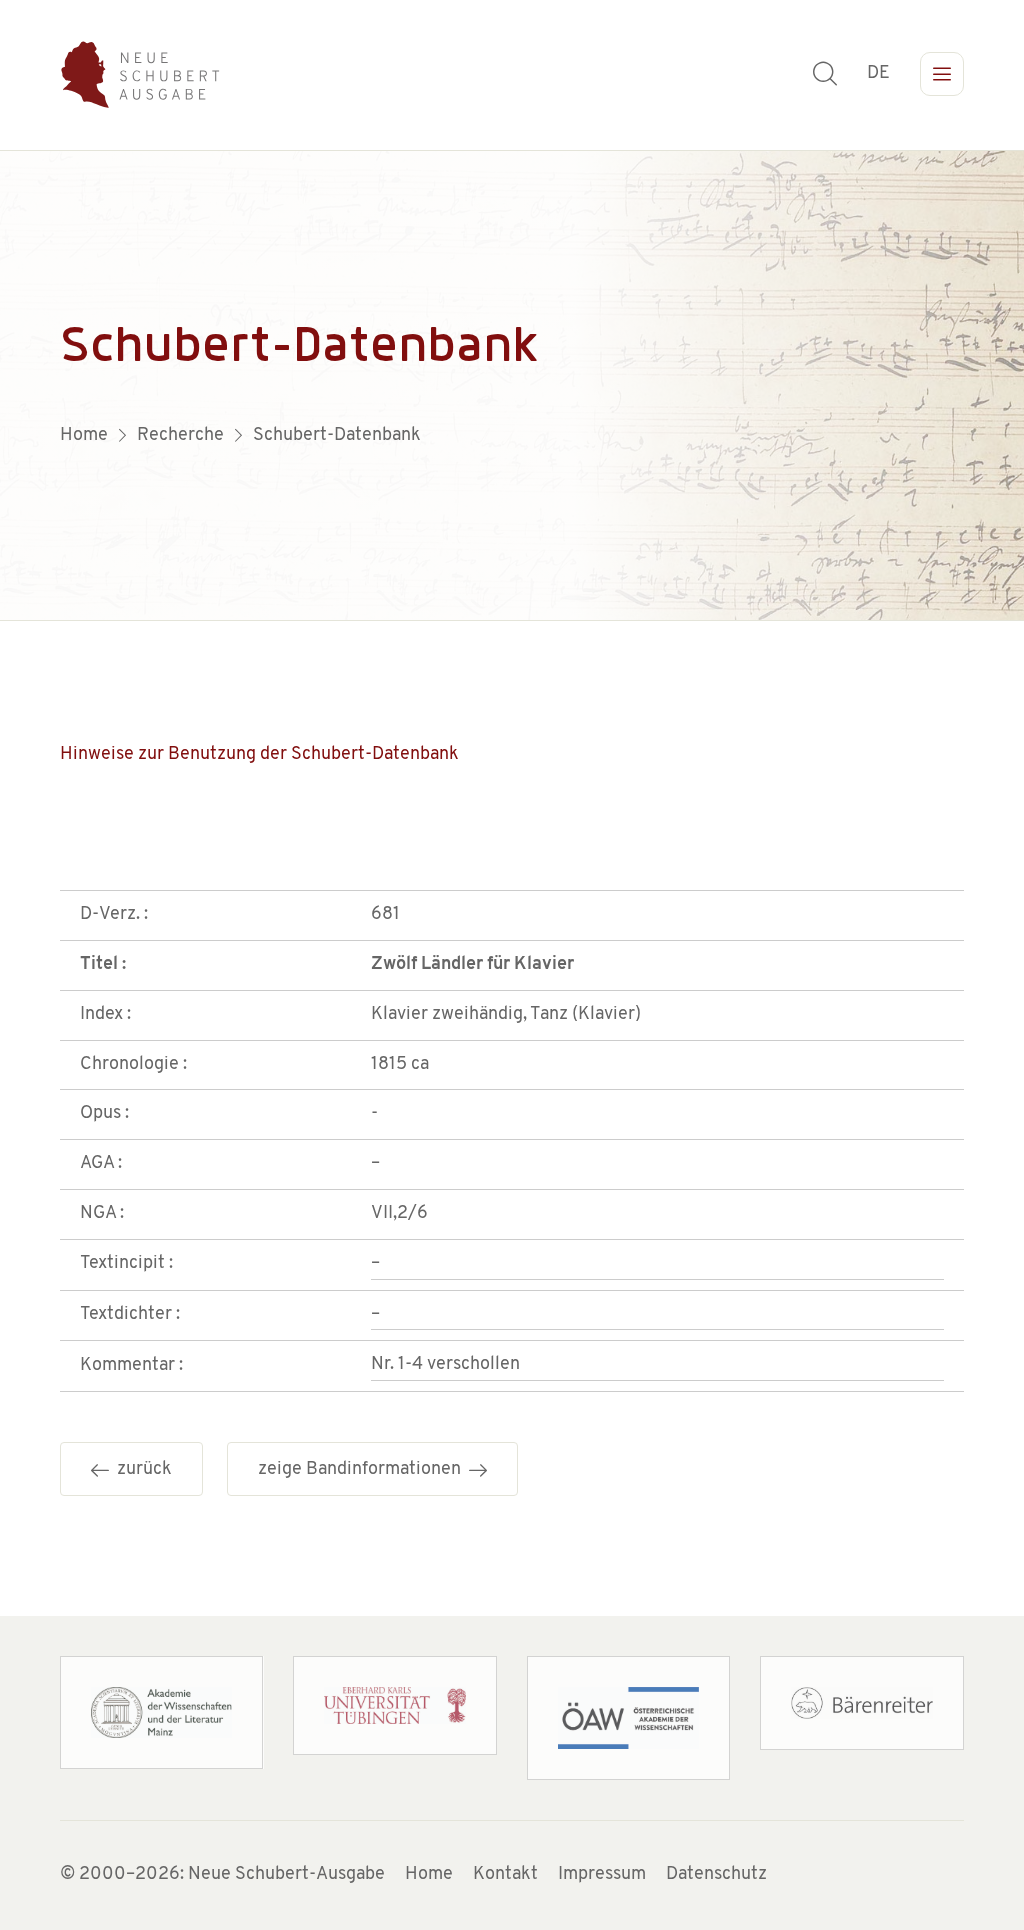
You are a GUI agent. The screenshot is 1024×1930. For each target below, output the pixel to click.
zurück (140, 1470)
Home (429, 1875)
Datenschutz (716, 1875)
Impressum (602, 1875)
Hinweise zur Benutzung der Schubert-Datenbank (259, 755)
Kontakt (505, 1875)
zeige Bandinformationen (363, 1470)
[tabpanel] (512, 386)
